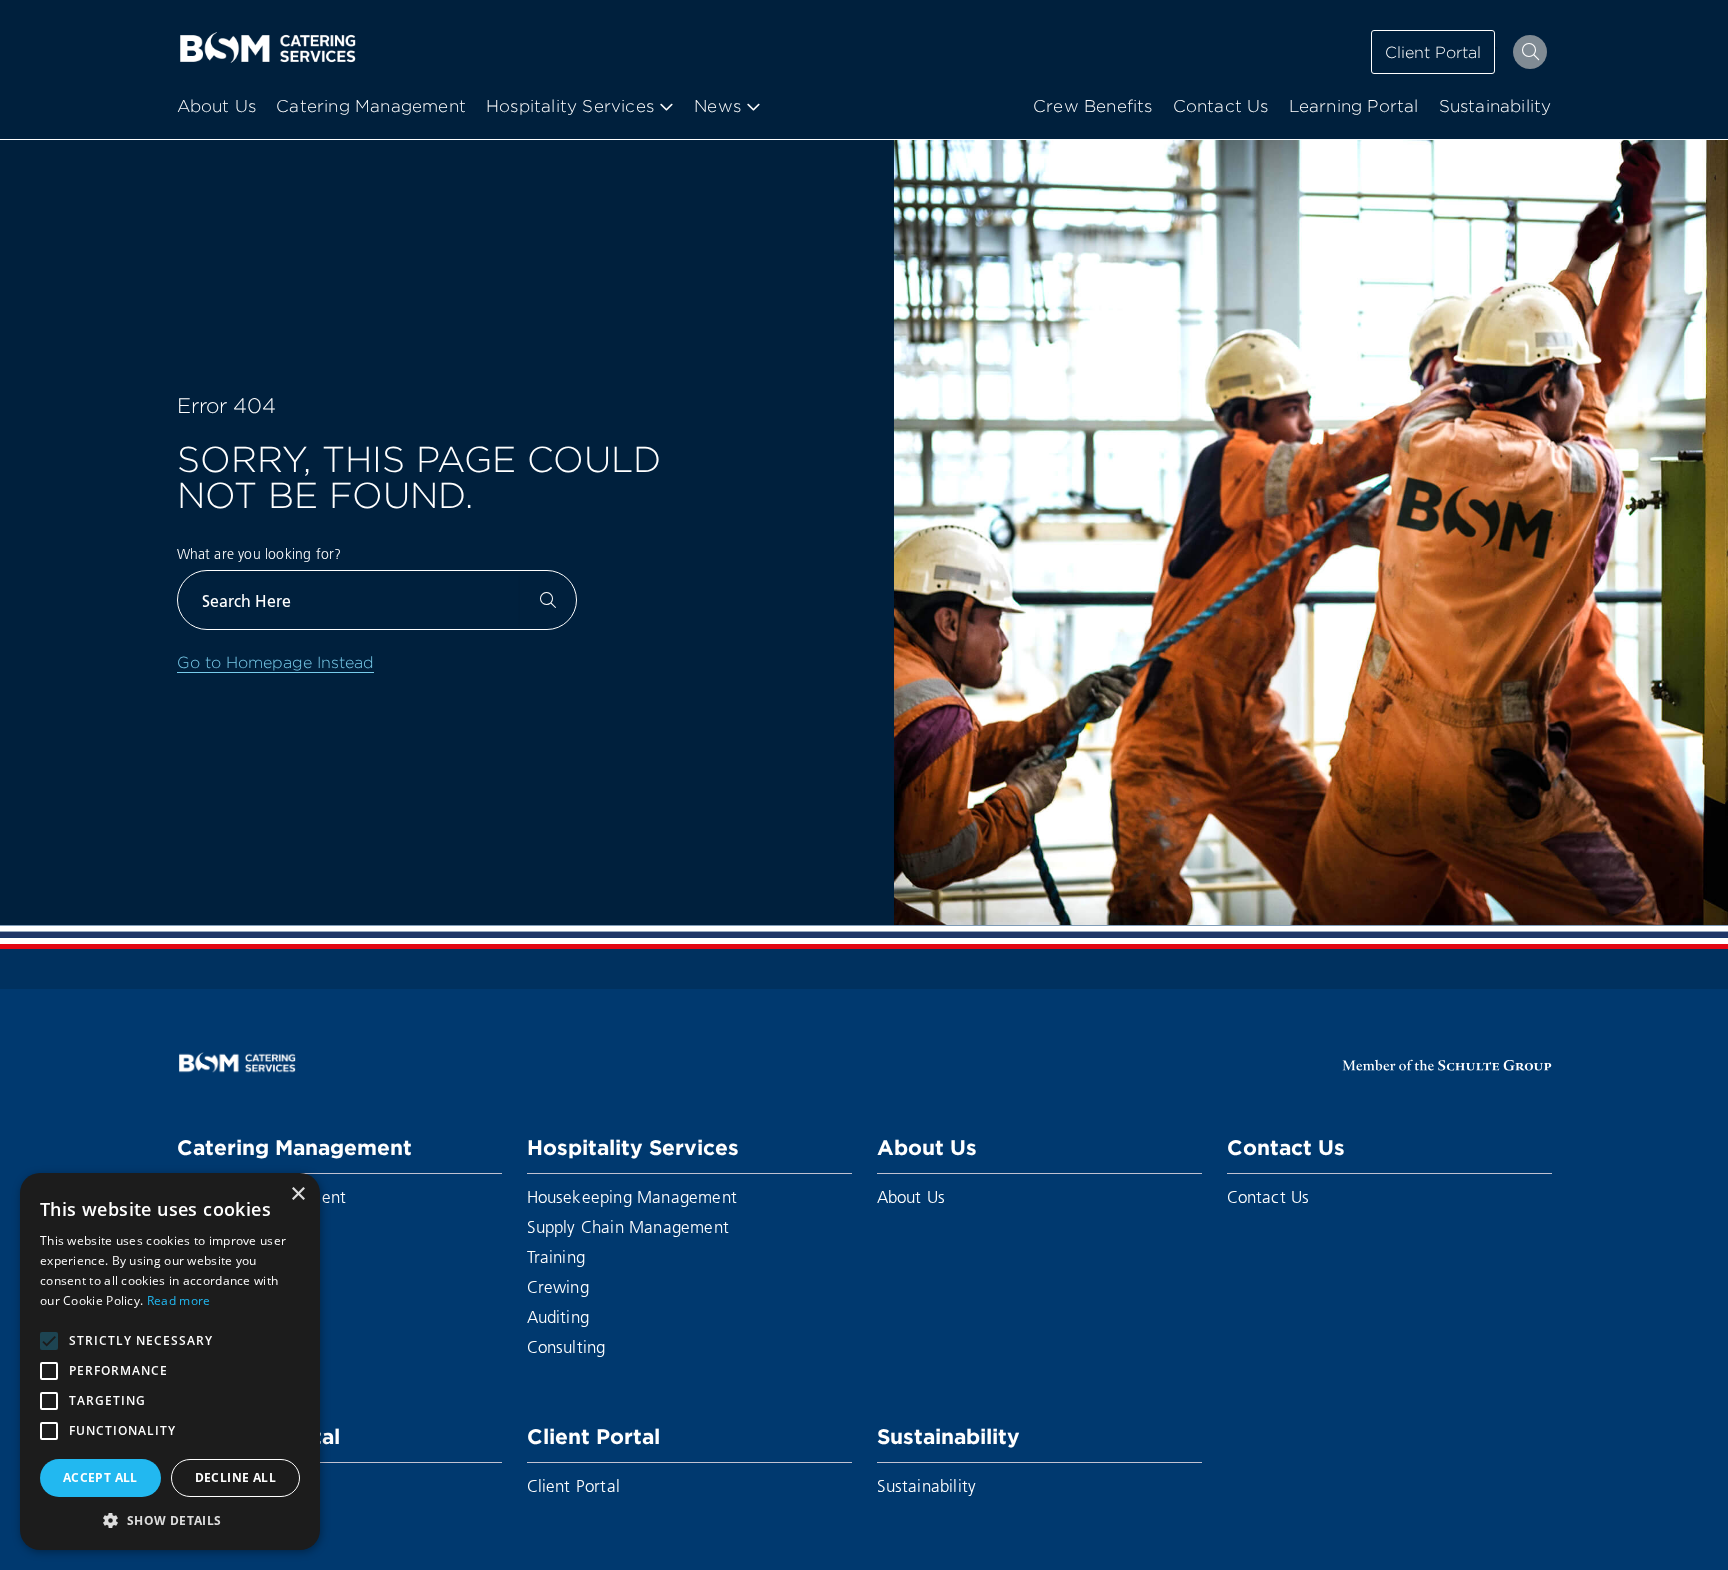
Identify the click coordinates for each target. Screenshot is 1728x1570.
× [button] (297, 1194)
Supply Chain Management (628, 1226)
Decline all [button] (235, 1477)
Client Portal (1433, 52)
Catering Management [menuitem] (371, 106)
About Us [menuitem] (217, 106)
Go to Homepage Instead (275, 662)
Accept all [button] (100, 1477)
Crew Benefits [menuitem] (1093, 106)
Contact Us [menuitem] (1221, 106)
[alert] (170, 1361)
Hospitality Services (633, 1147)
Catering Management (294, 1147)
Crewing (558, 1286)
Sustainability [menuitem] (1495, 106)
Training (556, 1256)
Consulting (566, 1346)
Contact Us (1286, 1147)
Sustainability (948, 1436)
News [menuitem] (717, 106)
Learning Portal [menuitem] (1354, 106)
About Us (927, 1147)
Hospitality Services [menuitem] (570, 106)
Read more (179, 1300)
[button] (170, 1520)
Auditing (558, 1316)
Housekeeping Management (632, 1196)
